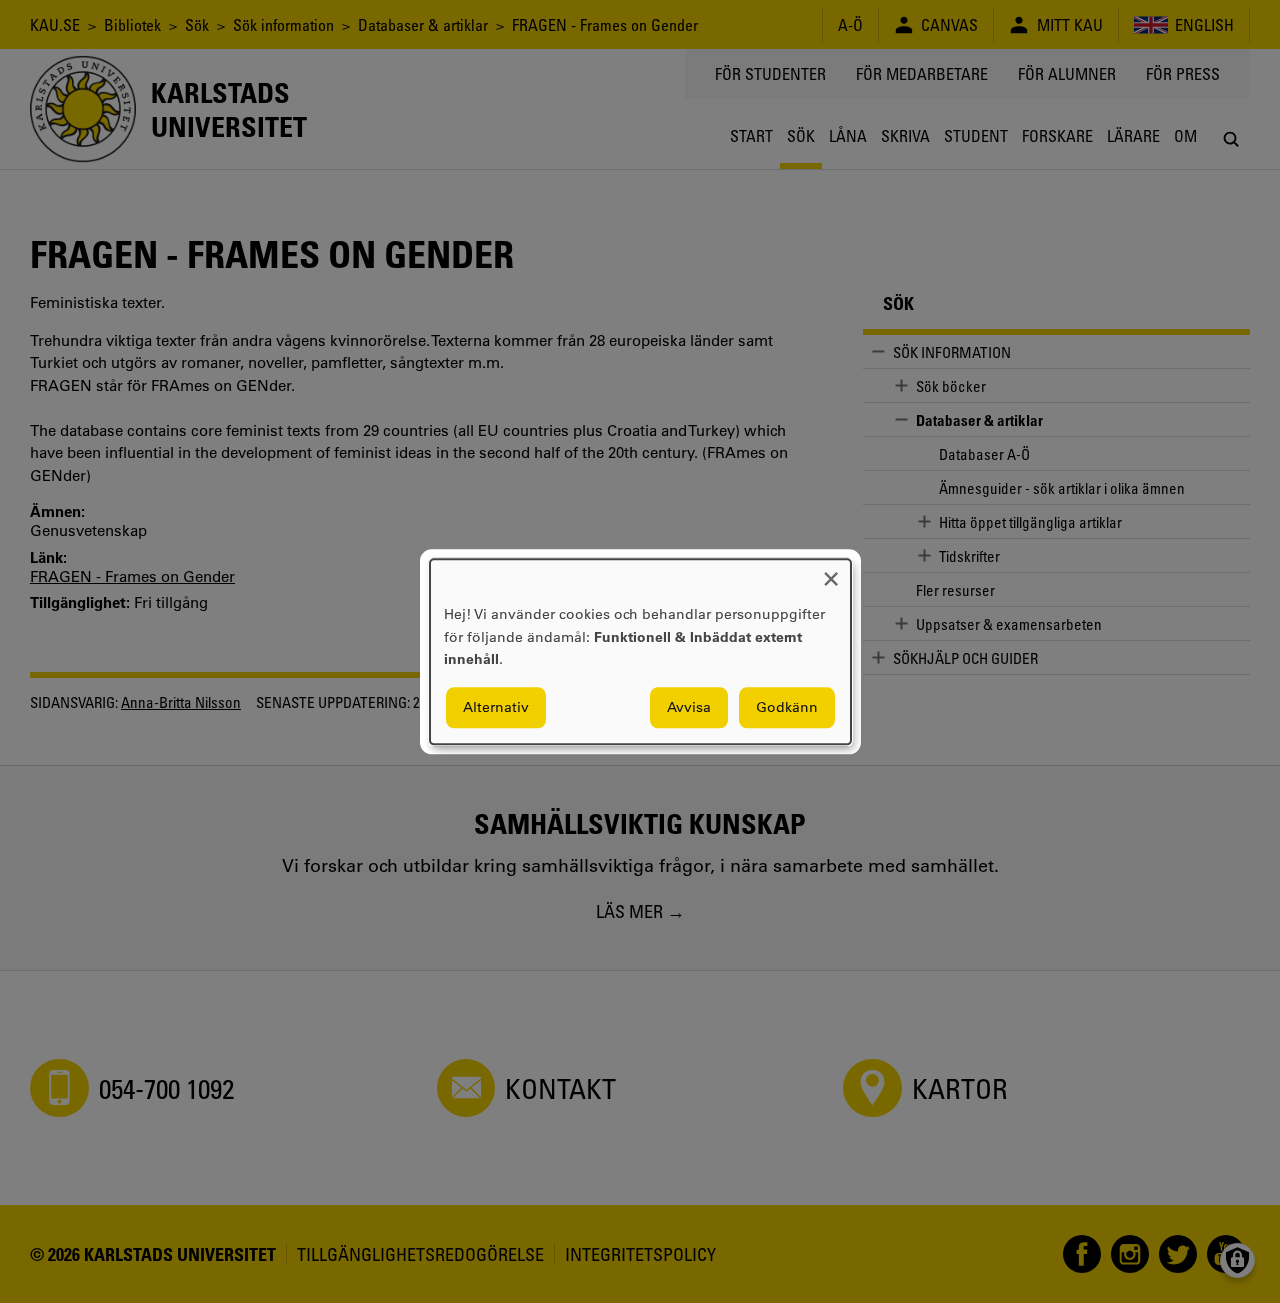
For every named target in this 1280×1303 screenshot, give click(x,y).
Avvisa (689, 707)
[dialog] (640, 651)
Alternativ (496, 707)
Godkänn (787, 707)
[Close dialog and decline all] (831, 571)
